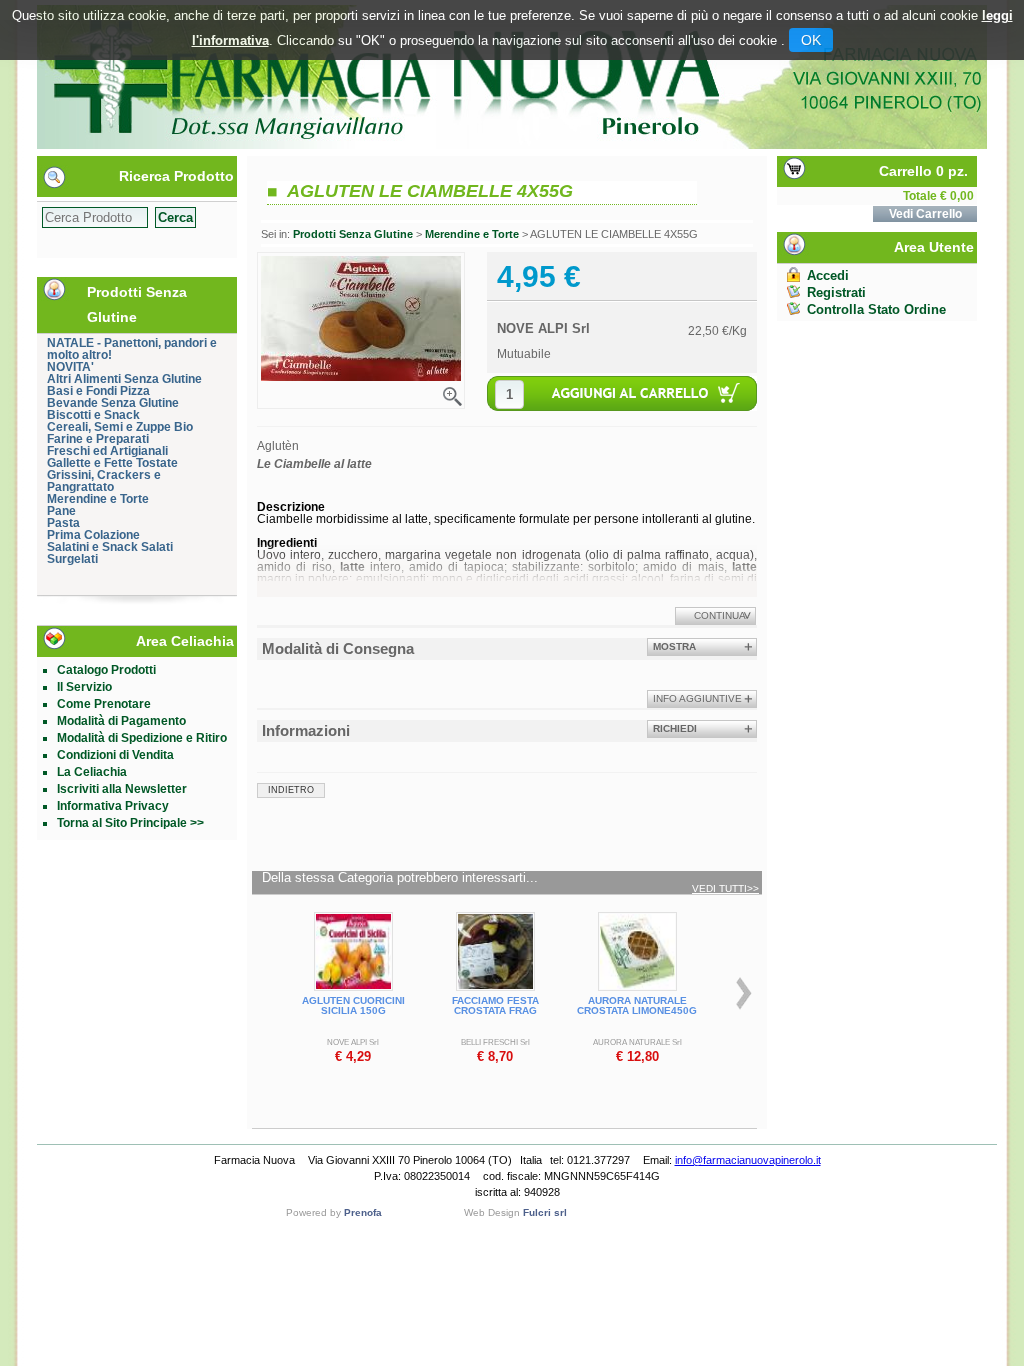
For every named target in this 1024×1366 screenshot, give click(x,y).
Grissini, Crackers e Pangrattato (104, 481)
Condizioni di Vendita (115, 755)
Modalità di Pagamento (121, 721)
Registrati (836, 292)
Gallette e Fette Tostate (112, 463)
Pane (61, 511)
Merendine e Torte (98, 499)
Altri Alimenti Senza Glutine (124, 379)
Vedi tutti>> (725, 889)
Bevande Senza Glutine (113, 403)
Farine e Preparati (98, 439)
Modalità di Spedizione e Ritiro (142, 738)
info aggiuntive (697, 698)
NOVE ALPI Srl (543, 328)
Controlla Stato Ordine (876, 309)
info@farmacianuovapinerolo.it (748, 1160)
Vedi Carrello (925, 214)
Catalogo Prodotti (106, 670)
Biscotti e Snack (93, 415)
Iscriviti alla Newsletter (122, 789)
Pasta (63, 523)
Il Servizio (84, 687)
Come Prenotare (104, 704)
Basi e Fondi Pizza (98, 391)
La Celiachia (92, 772)
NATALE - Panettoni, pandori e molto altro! (132, 349)
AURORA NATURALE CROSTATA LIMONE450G (637, 1005)
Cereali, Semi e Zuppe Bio (120, 427)
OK (811, 40)
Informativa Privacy (113, 806)
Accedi (828, 275)
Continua (720, 615)
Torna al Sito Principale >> (130, 823)
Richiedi (675, 728)
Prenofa (363, 1212)
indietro (291, 790)
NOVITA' (70, 367)
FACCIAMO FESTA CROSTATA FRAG (495, 1005)
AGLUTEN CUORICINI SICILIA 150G (353, 1005)
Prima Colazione (93, 535)
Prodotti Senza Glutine (353, 234)
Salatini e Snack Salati (110, 547)
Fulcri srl (545, 1212)
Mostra (674, 646)
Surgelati (72, 559)
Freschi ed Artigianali (107, 451)
